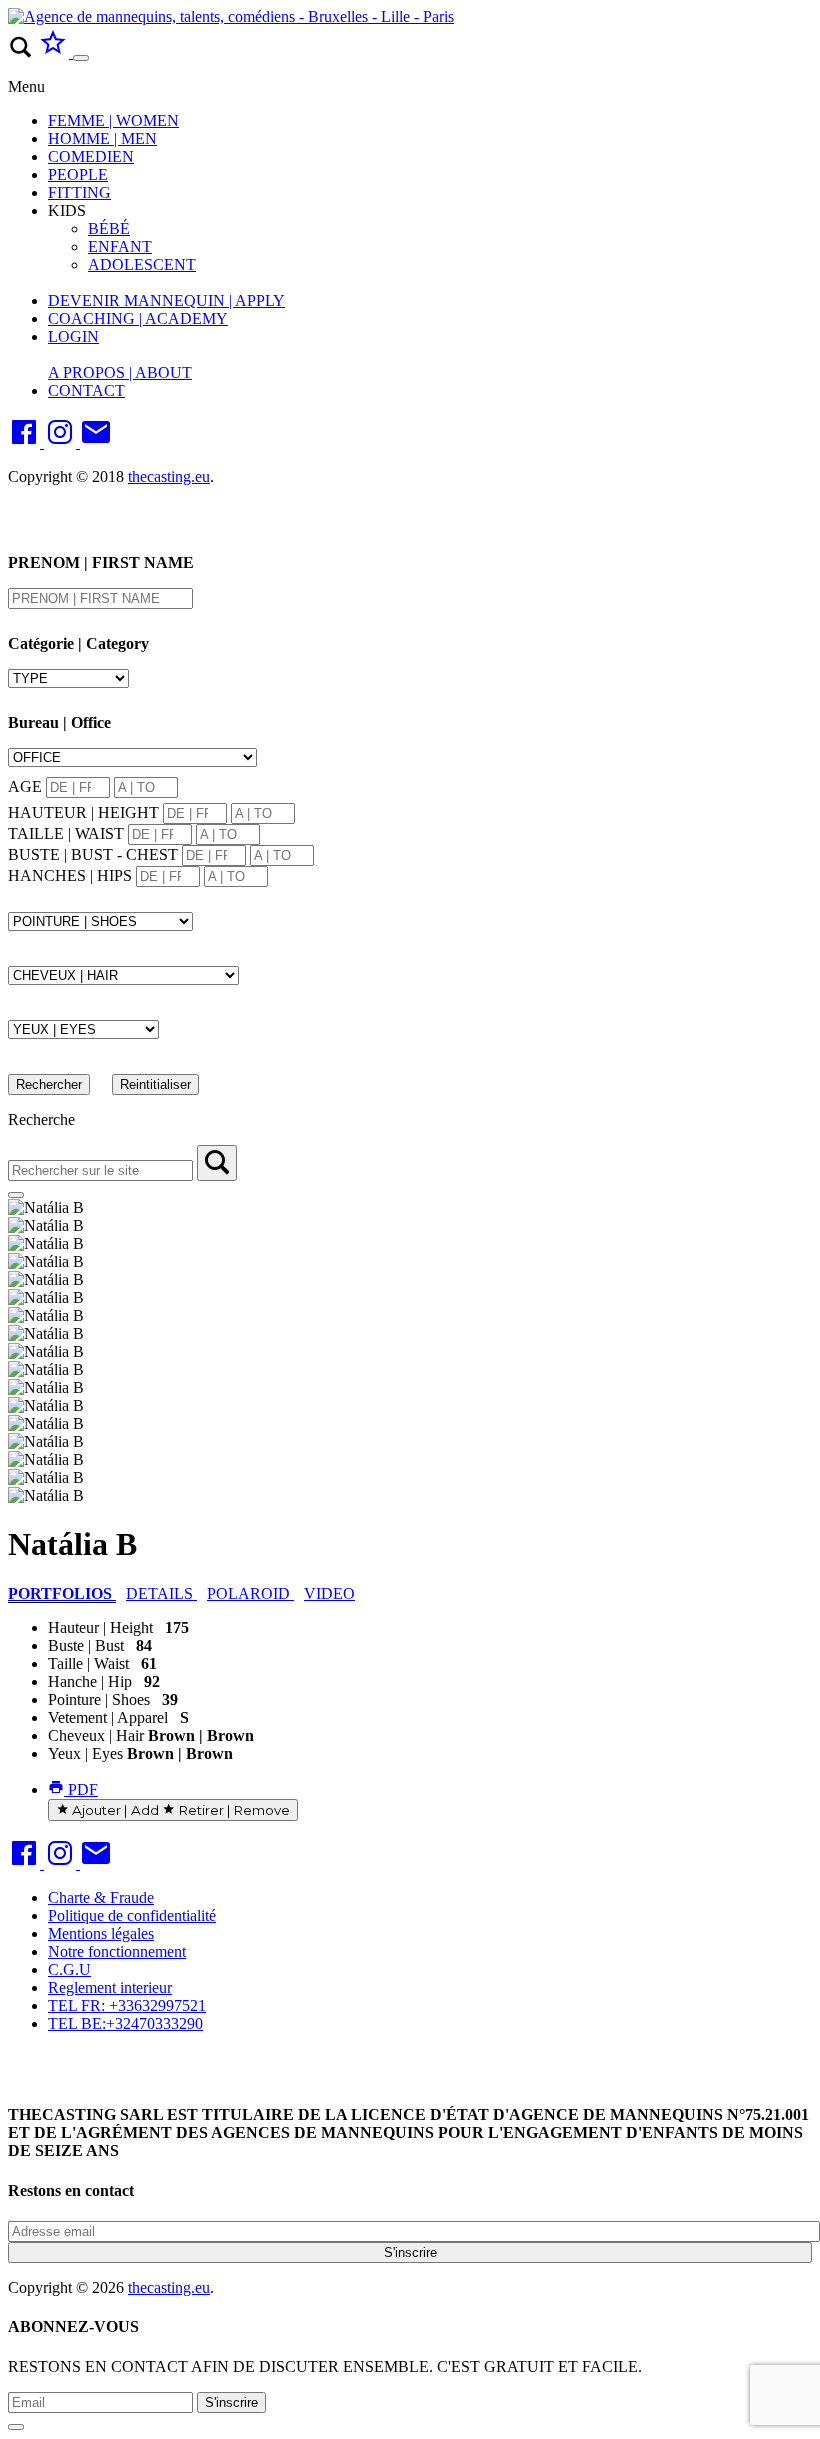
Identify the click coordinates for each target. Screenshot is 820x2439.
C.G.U (69, 1969)
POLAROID (250, 1593)
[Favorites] (55, 52)
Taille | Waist (88, 1663)
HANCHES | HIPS (70, 875)
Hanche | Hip (90, 1681)
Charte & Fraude (101, 1897)
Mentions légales (101, 1933)
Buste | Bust (86, 1645)
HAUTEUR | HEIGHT (83, 812)
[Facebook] (26, 442)
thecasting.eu (169, 476)
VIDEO (329, 1593)
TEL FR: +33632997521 (127, 2005)
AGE (25, 786)
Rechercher (49, 1084)
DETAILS (161, 1593)
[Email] (96, 442)
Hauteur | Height (100, 1627)
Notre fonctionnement (117, 1951)
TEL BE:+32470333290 (125, 2023)
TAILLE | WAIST (66, 833)
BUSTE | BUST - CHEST (93, 854)
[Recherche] (217, 1163)
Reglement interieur (110, 1987)
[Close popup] (16, 2427)
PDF (81, 1789)
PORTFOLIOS (62, 1593)
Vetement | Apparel (108, 1717)
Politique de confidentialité (132, 1915)
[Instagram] (62, 442)
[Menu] (81, 58)
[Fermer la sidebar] (16, 1195)
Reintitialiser (155, 1084)
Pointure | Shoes (99, 1699)
